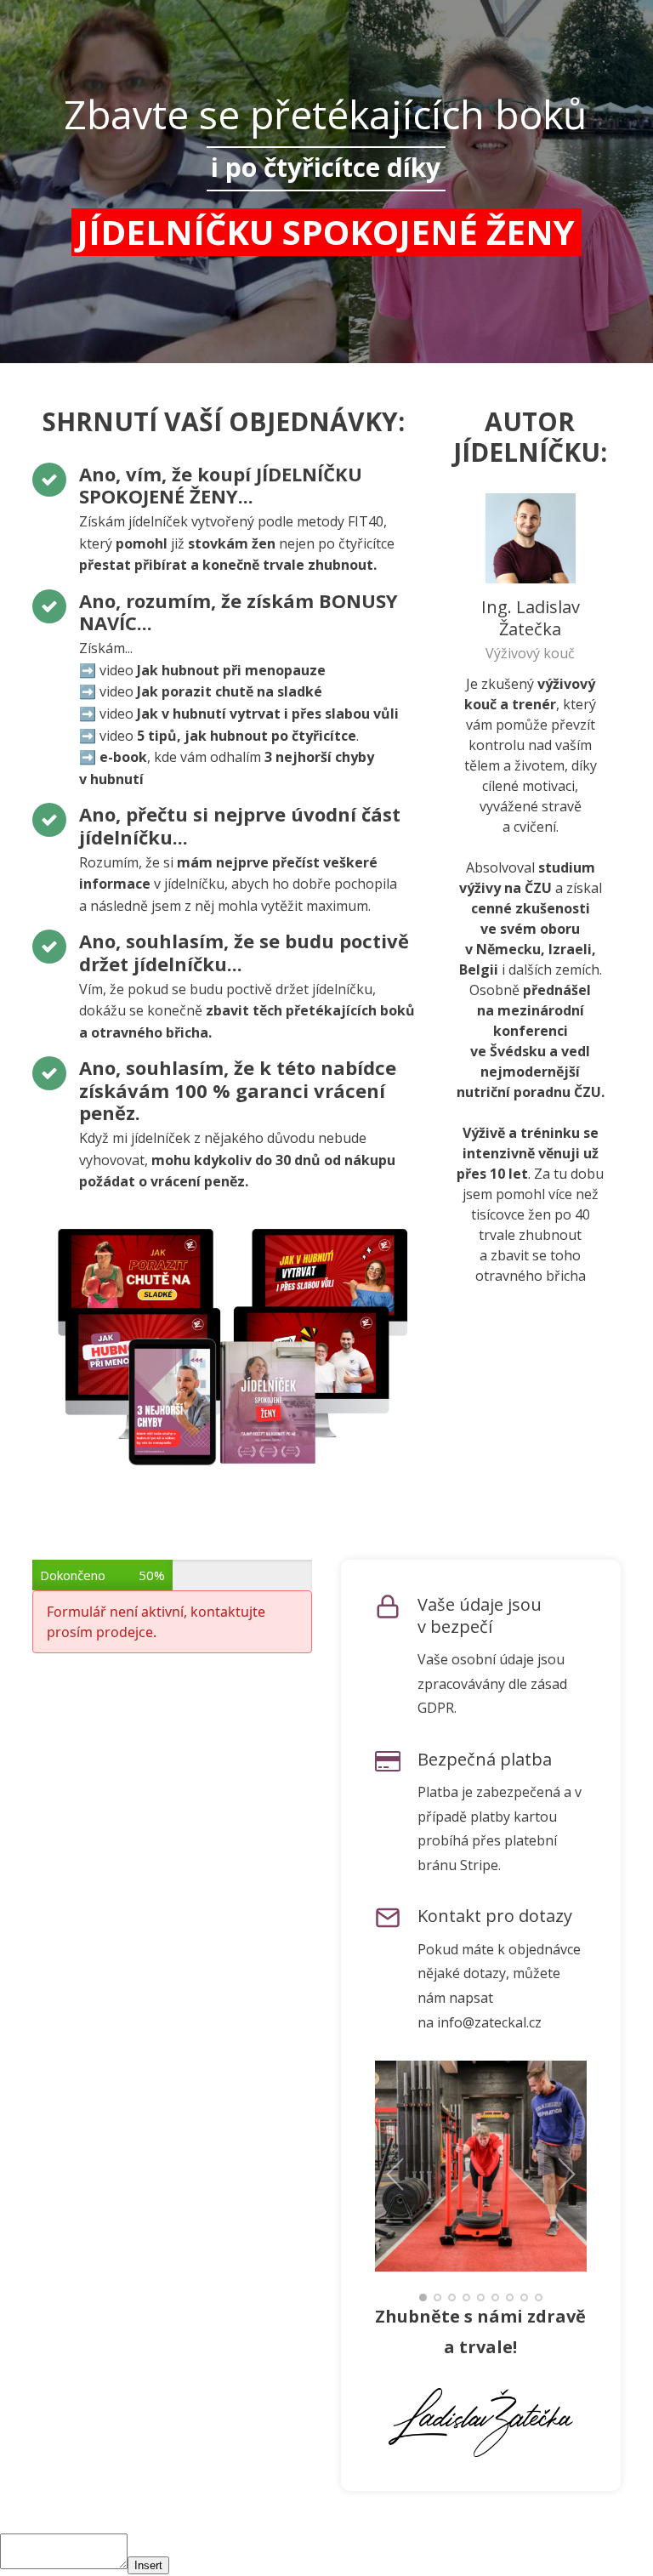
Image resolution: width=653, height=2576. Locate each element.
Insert (148, 2565)
